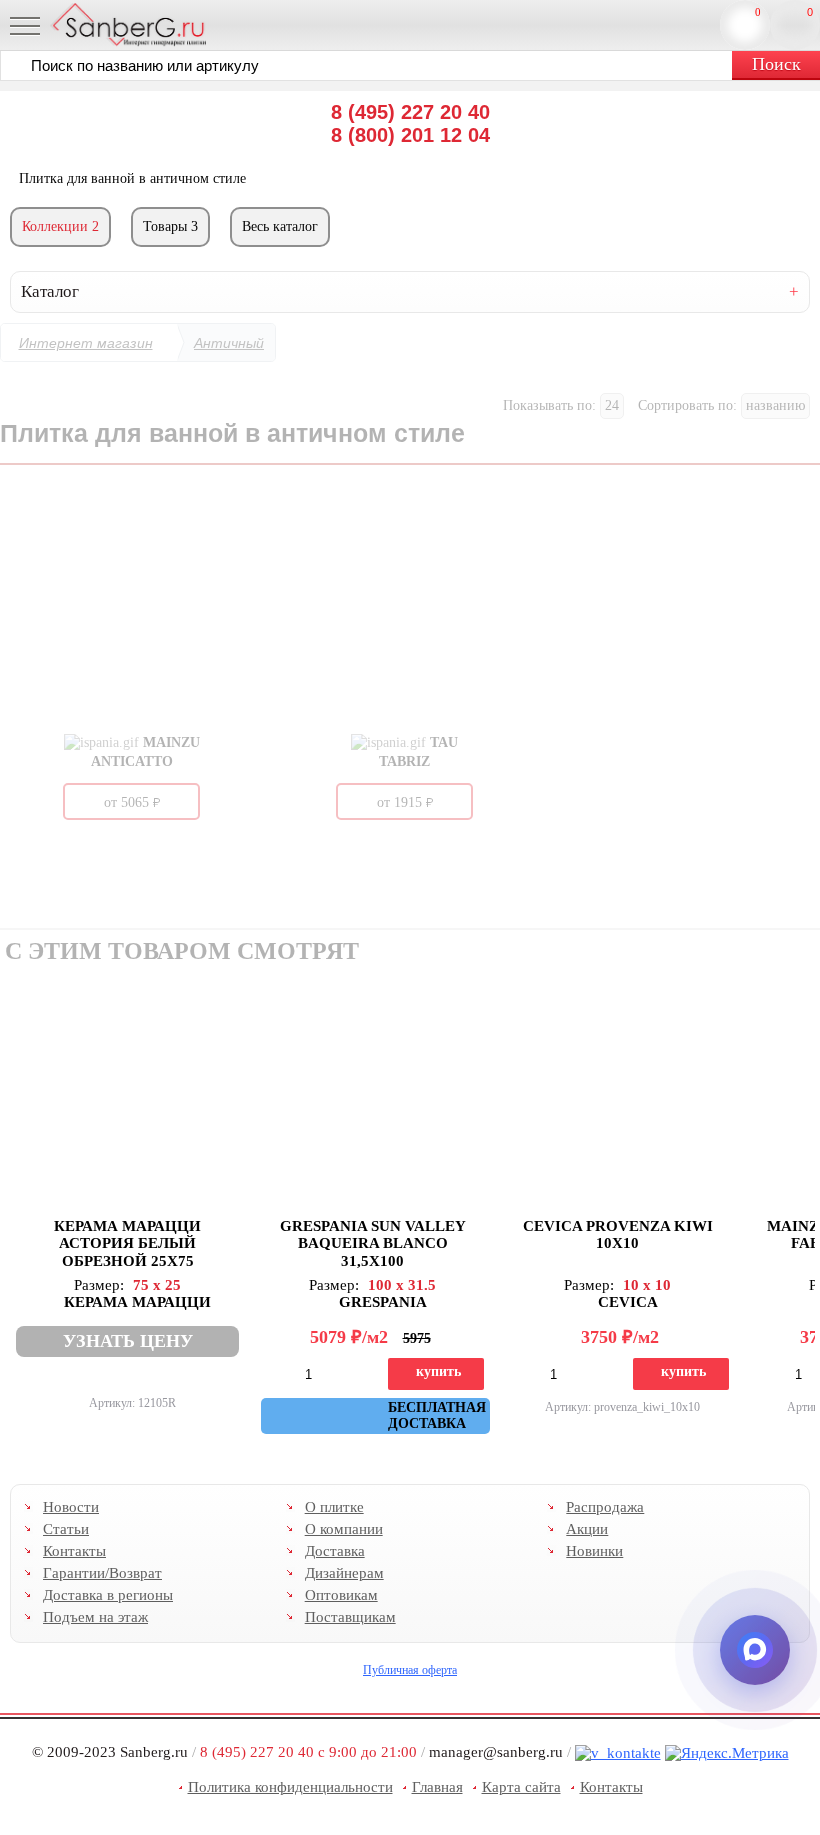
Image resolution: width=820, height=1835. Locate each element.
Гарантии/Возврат (102, 1573)
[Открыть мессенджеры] (755, 1650)
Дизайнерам (344, 1573)
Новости (71, 1507)
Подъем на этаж (95, 1617)
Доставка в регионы (108, 1595)
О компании (344, 1529)
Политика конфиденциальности (290, 1787)
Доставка (335, 1551)
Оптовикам (341, 1595)
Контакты (74, 1551)
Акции (587, 1529)
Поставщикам (350, 1617)
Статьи (66, 1529)
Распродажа (605, 1507)
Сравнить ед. (758, 12)
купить (438, 1371)
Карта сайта (521, 1787)
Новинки (594, 1551)
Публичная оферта (410, 1670)
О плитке (334, 1507)
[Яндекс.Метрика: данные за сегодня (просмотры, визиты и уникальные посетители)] (727, 1753)
